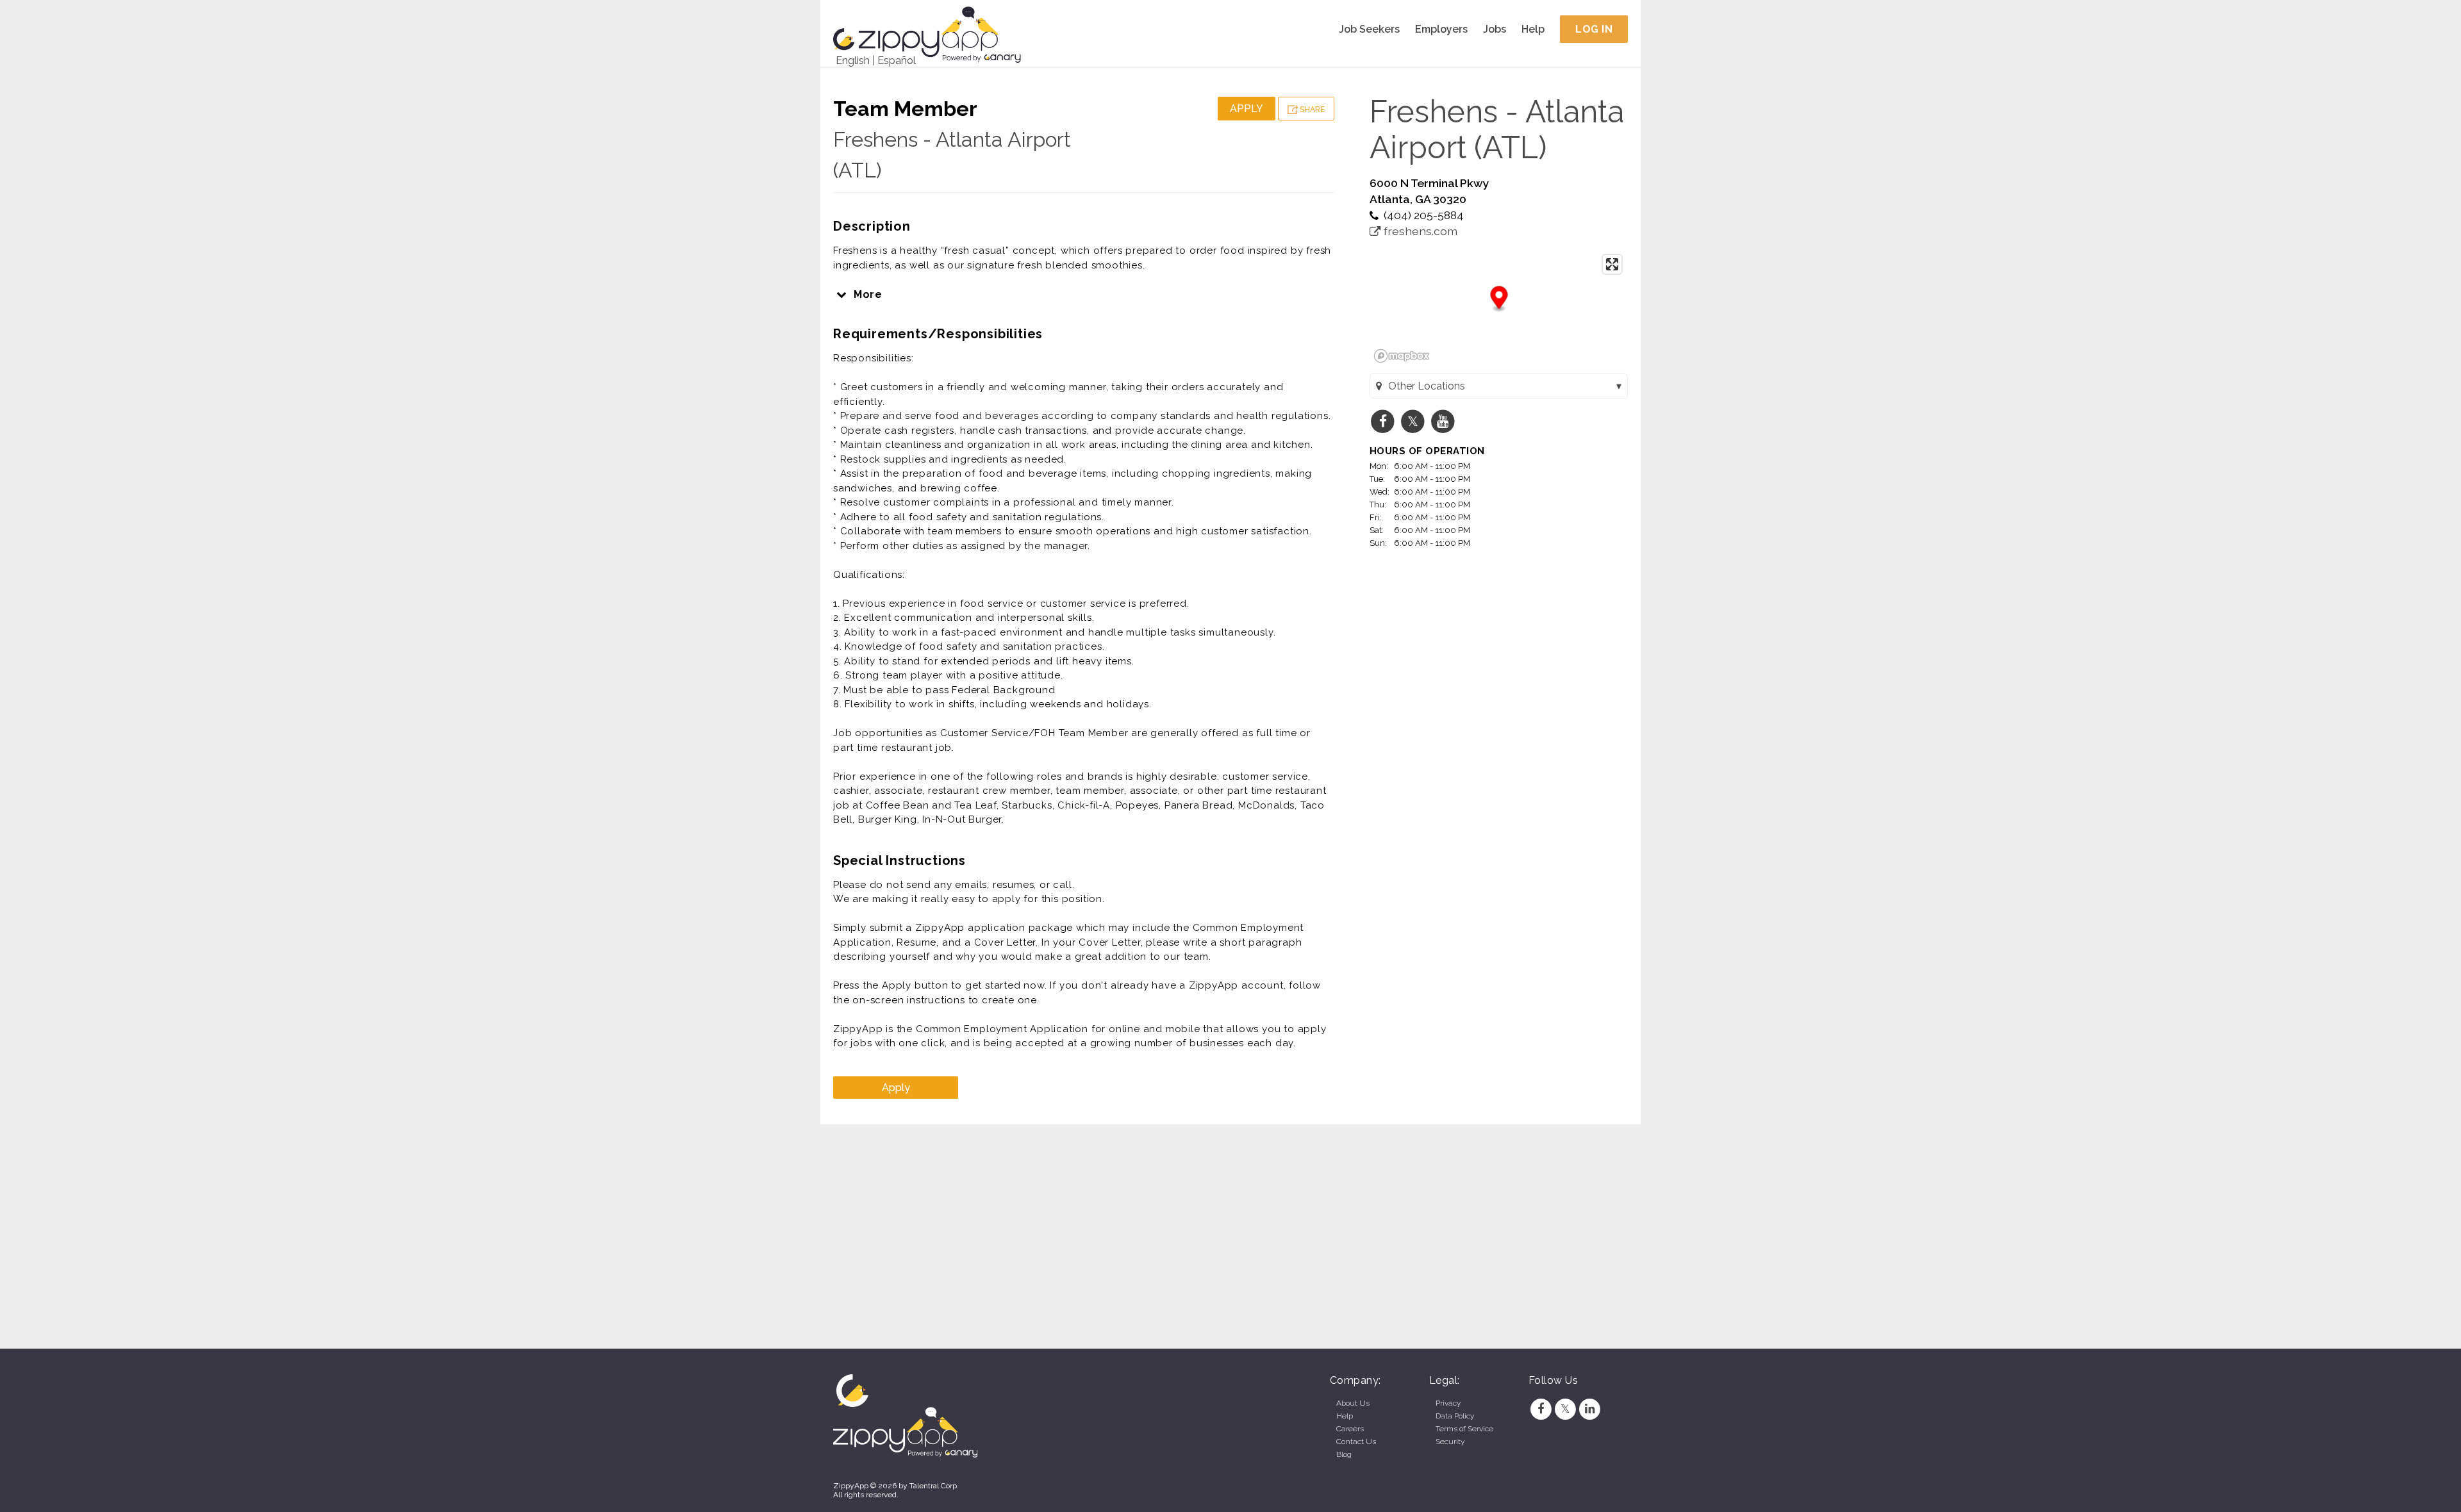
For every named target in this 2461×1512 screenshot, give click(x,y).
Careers (1350, 1429)
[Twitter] (1565, 1409)
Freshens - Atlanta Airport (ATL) (1497, 129)
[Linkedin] (1590, 1409)
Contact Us (1356, 1442)
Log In (1594, 29)
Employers (1441, 29)
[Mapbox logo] (1402, 356)
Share (1311, 110)
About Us (1353, 1403)
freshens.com (1419, 231)
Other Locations (1427, 386)
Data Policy (1455, 1416)
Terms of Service (1464, 1429)
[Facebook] (1541, 1409)
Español (897, 61)
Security (1450, 1442)
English (853, 61)
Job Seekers (1369, 29)
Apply (1247, 109)
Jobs (1495, 29)
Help (1533, 29)
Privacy (1448, 1403)
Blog (1344, 1454)
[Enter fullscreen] (1612, 264)
